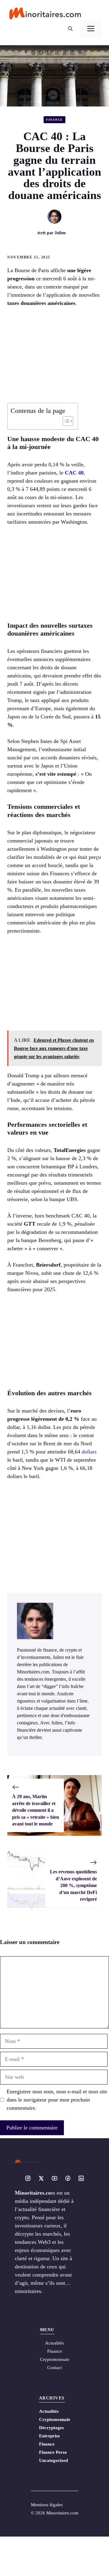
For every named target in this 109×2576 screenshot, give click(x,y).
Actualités (49, 2411)
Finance (54, 120)
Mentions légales (47, 2505)
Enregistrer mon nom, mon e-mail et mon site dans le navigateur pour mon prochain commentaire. (57, 2100)
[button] (70, 29)
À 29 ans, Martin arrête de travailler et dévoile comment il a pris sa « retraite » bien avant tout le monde (36, 1810)
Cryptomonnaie (55, 2419)
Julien (60, 233)
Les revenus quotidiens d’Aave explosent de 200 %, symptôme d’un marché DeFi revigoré (73, 1885)
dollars (89, 1452)
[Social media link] (28, 2178)
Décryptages (51, 2428)
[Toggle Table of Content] (65, 421)
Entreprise (50, 2436)
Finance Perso (53, 2452)
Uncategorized (53, 2460)
